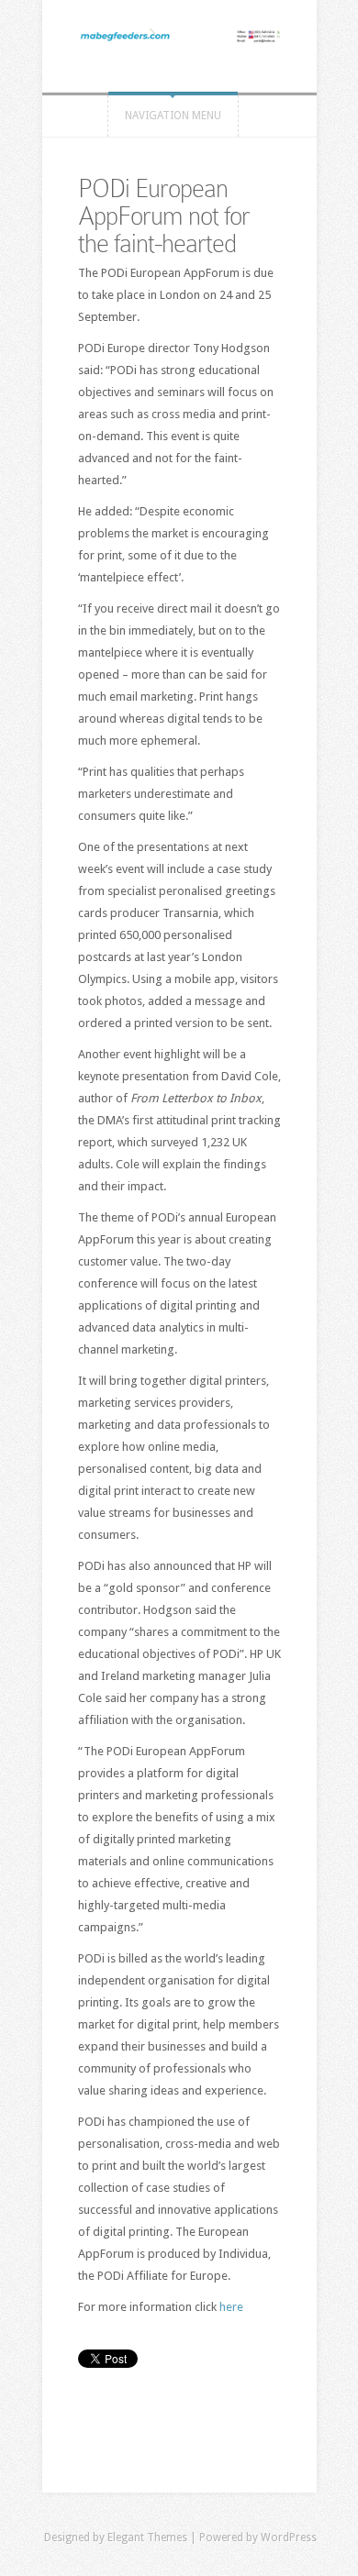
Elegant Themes (147, 2537)
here (231, 2307)
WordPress (289, 2537)
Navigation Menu (173, 116)
